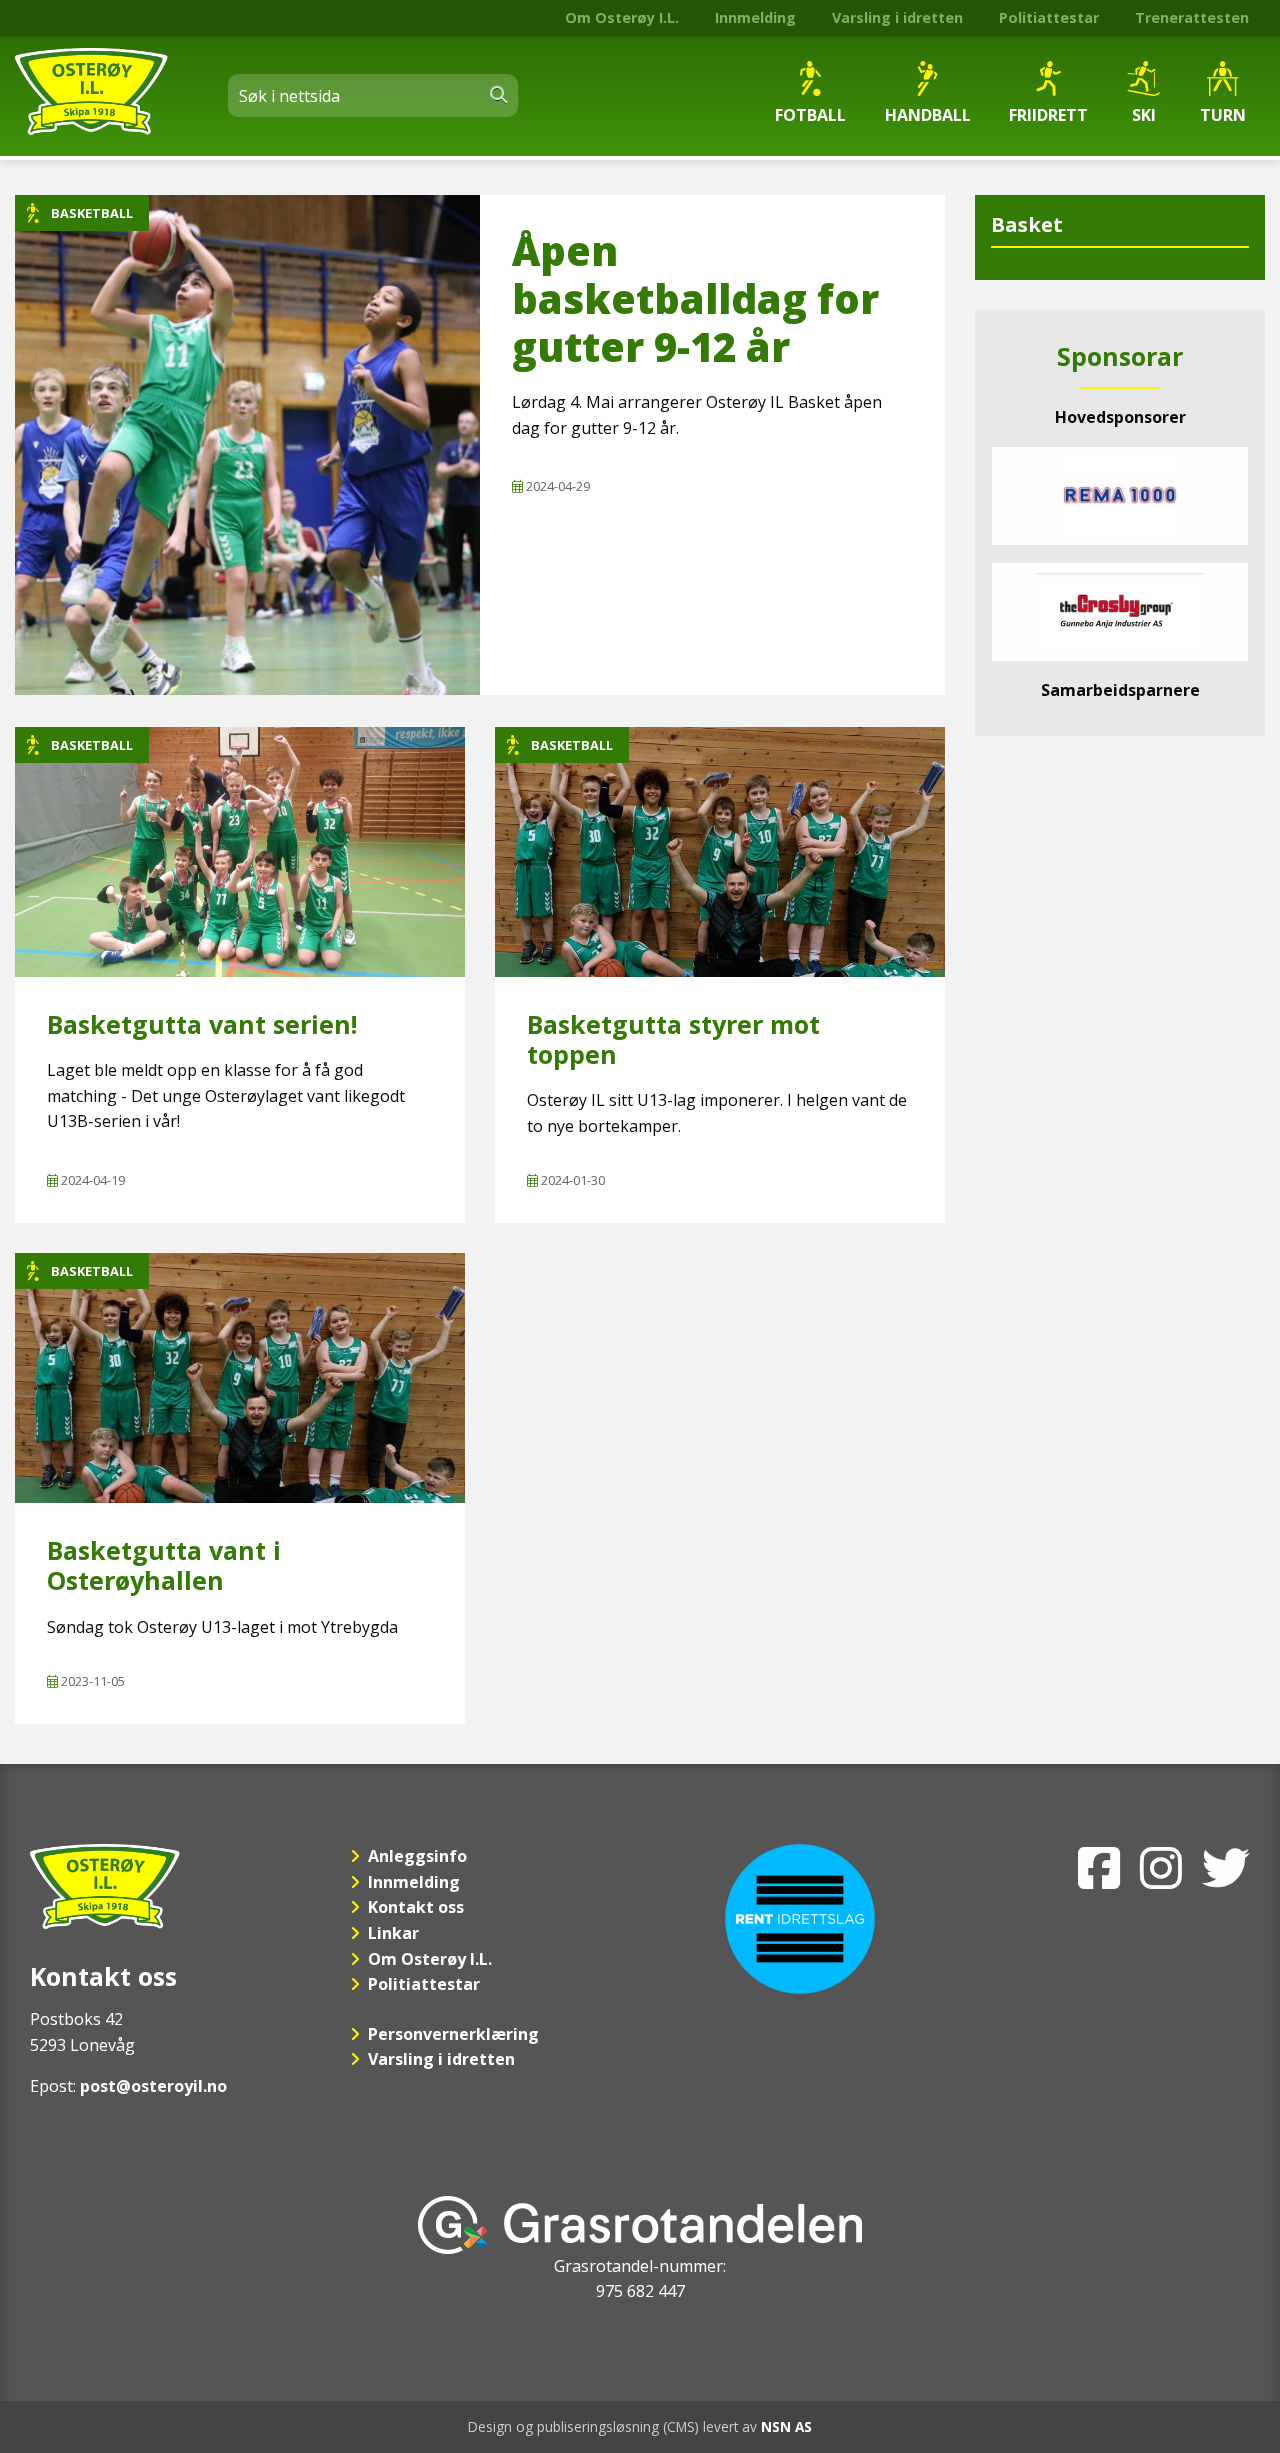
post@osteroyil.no (153, 2086)
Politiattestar (1049, 17)
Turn (1223, 115)
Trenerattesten (1192, 17)
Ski (1144, 115)
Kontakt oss (416, 1907)
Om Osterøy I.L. (622, 17)
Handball (928, 115)
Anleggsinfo (417, 1856)
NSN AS (786, 2426)
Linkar (393, 1933)
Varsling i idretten (897, 17)
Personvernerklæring (453, 2034)
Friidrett (1048, 115)
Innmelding (755, 17)
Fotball (810, 115)
